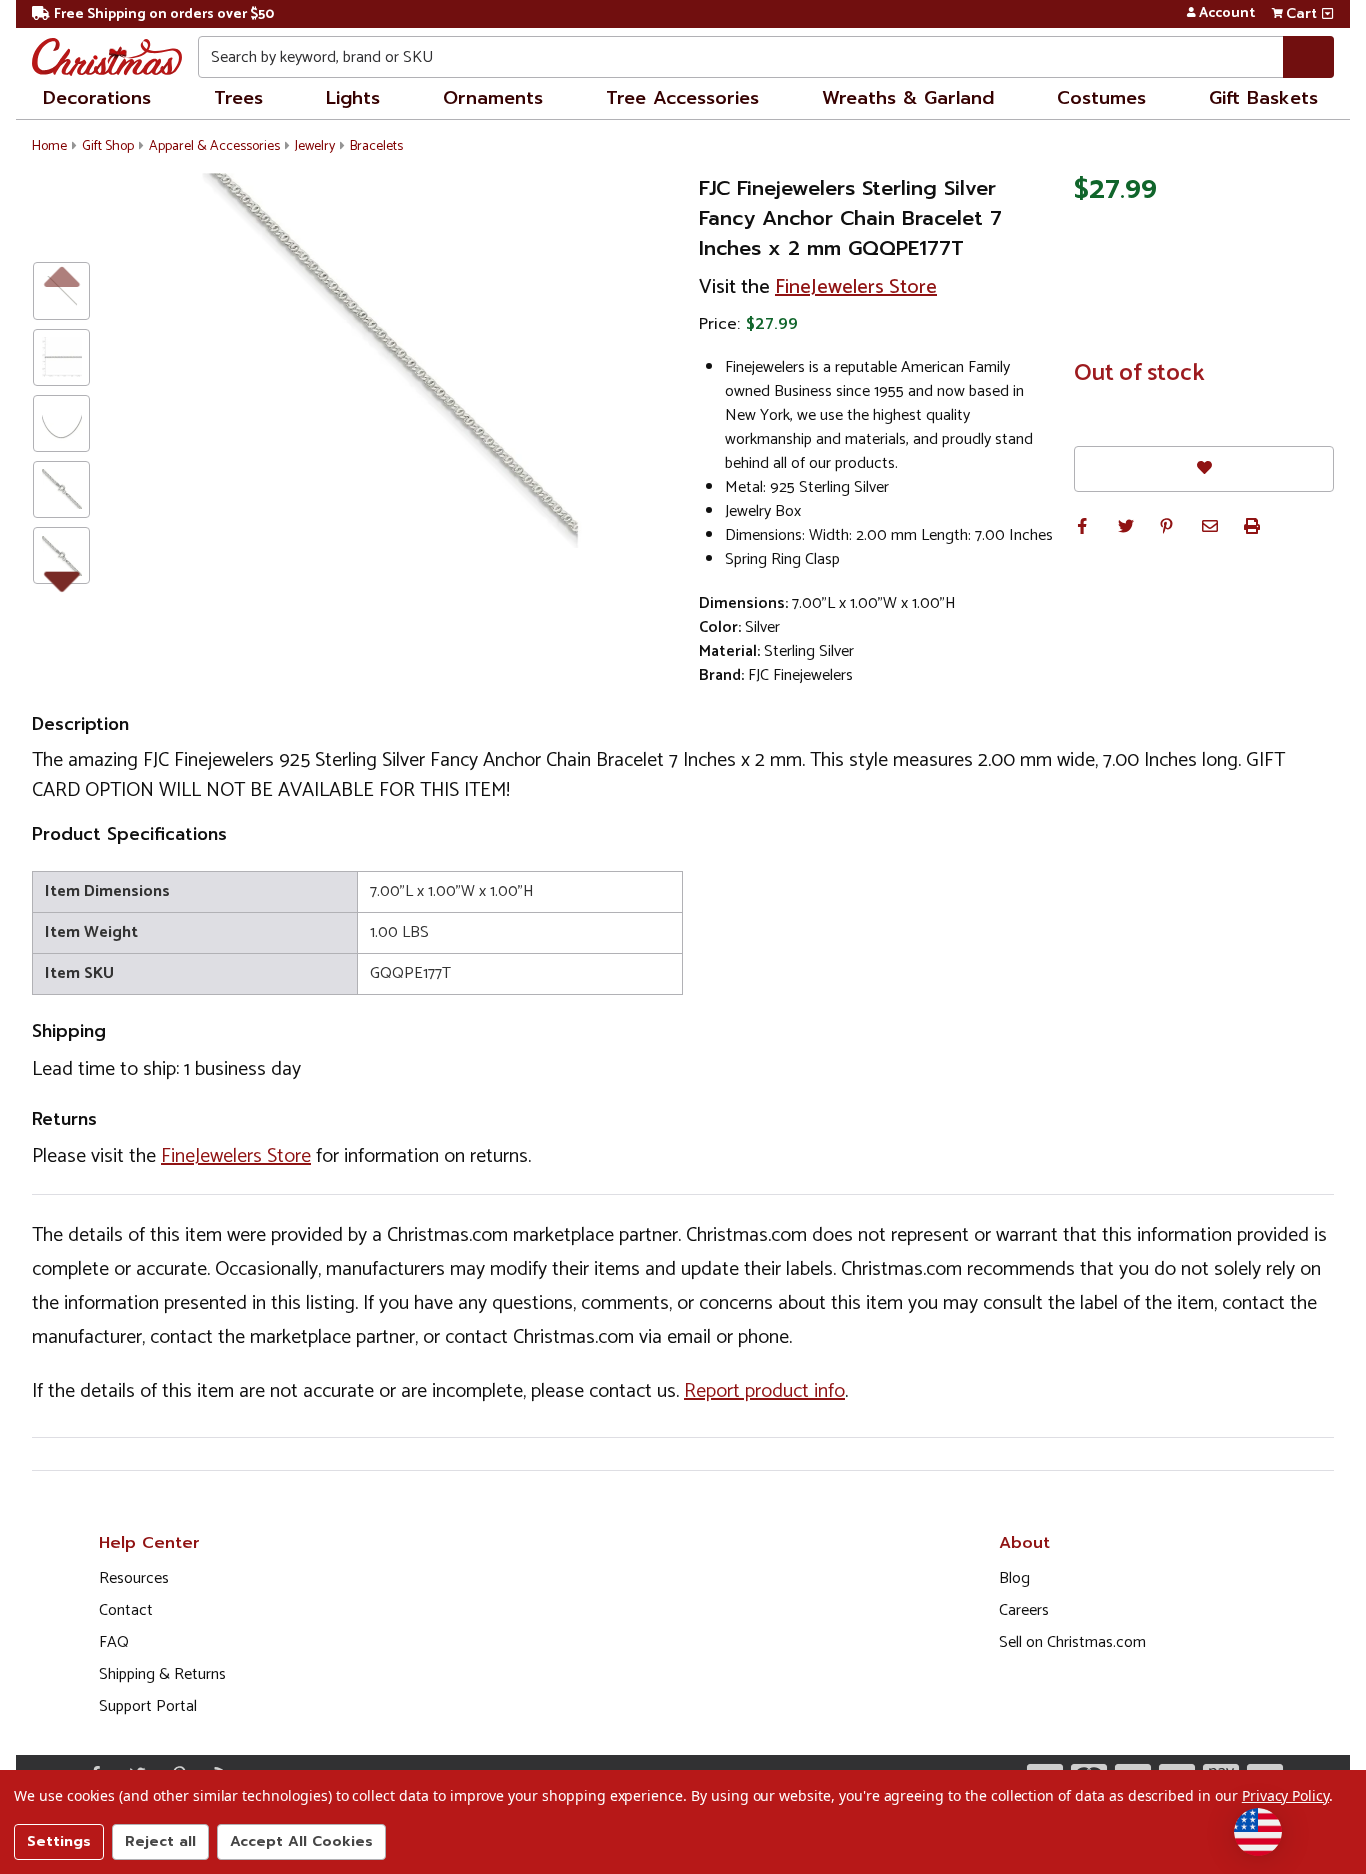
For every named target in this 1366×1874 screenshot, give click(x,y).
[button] (1082, 526)
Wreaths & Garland (908, 98)
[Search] (1308, 57)
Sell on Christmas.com (1072, 1642)
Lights (353, 98)
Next (61, 578)
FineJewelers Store (856, 287)
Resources (134, 1578)
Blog (1014, 1578)
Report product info (764, 1391)
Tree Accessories (682, 98)
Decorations (97, 98)
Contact (126, 1610)
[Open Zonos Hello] (1258, 1832)
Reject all (160, 1841)
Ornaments (493, 98)
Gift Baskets (1263, 98)
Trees (238, 98)
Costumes (1101, 98)
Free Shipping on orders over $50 (164, 14)
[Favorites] (1204, 468)
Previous (61, 275)
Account (1227, 14)
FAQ (114, 1642)
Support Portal (148, 1706)
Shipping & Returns (162, 1674)
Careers (1024, 1610)
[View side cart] (1327, 14)
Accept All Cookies (301, 1841)
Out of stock (1139, 374)
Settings (59, 1841)
